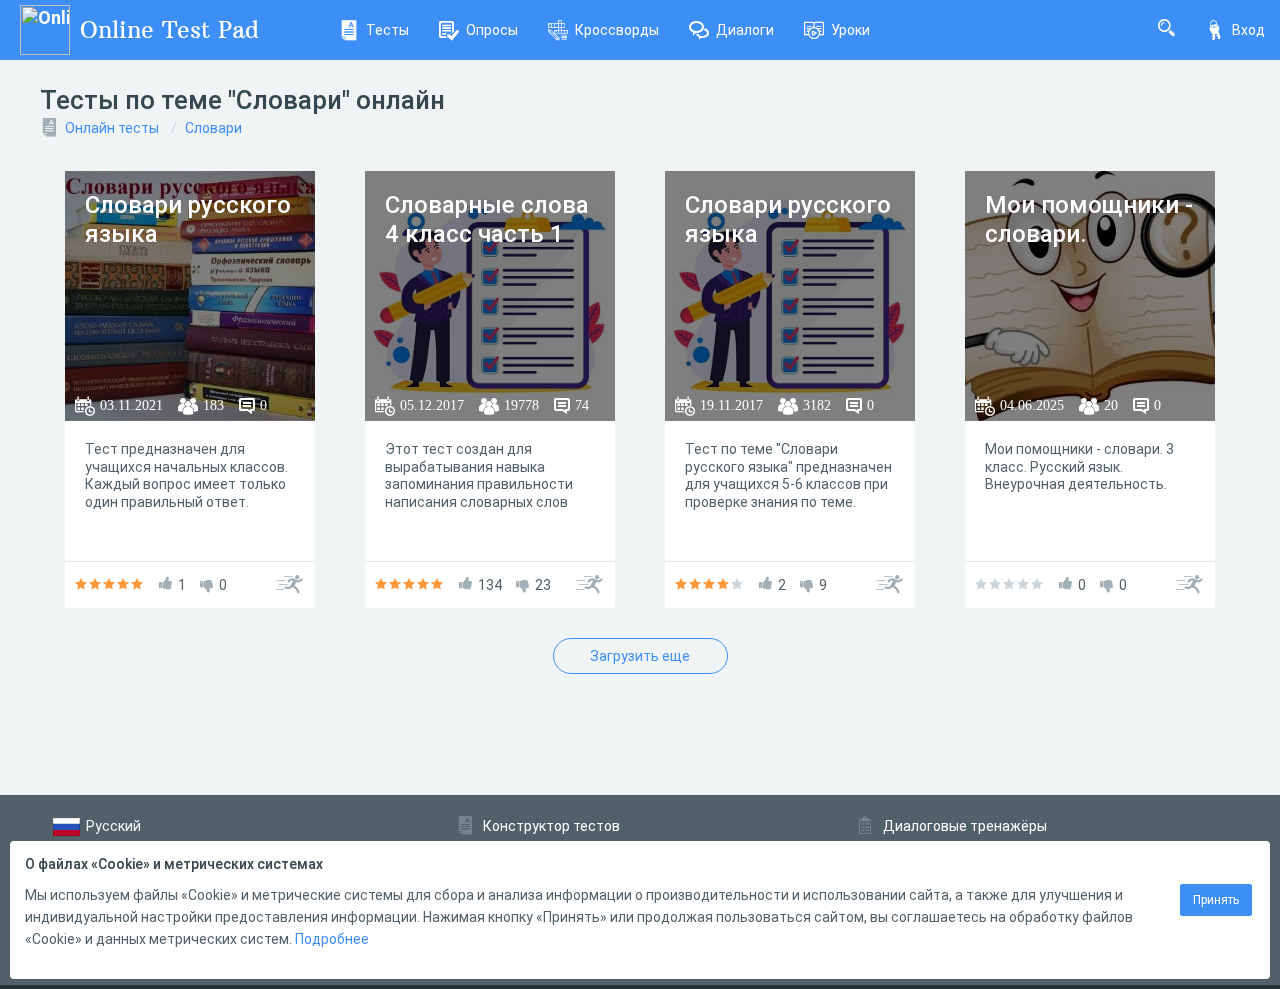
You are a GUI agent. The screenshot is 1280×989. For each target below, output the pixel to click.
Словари (213, 128)
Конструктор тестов (551, 826)
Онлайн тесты (112, 128)
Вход (1248, 30)
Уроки (850, 30)
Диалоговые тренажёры (965, 826)
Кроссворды (617, 30)
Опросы (492, 30)
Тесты (387, 30)
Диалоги (745, 30)
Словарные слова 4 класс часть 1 (487, 219)
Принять (1216, 900)
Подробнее (332, 939)
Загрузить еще (640, 656)
